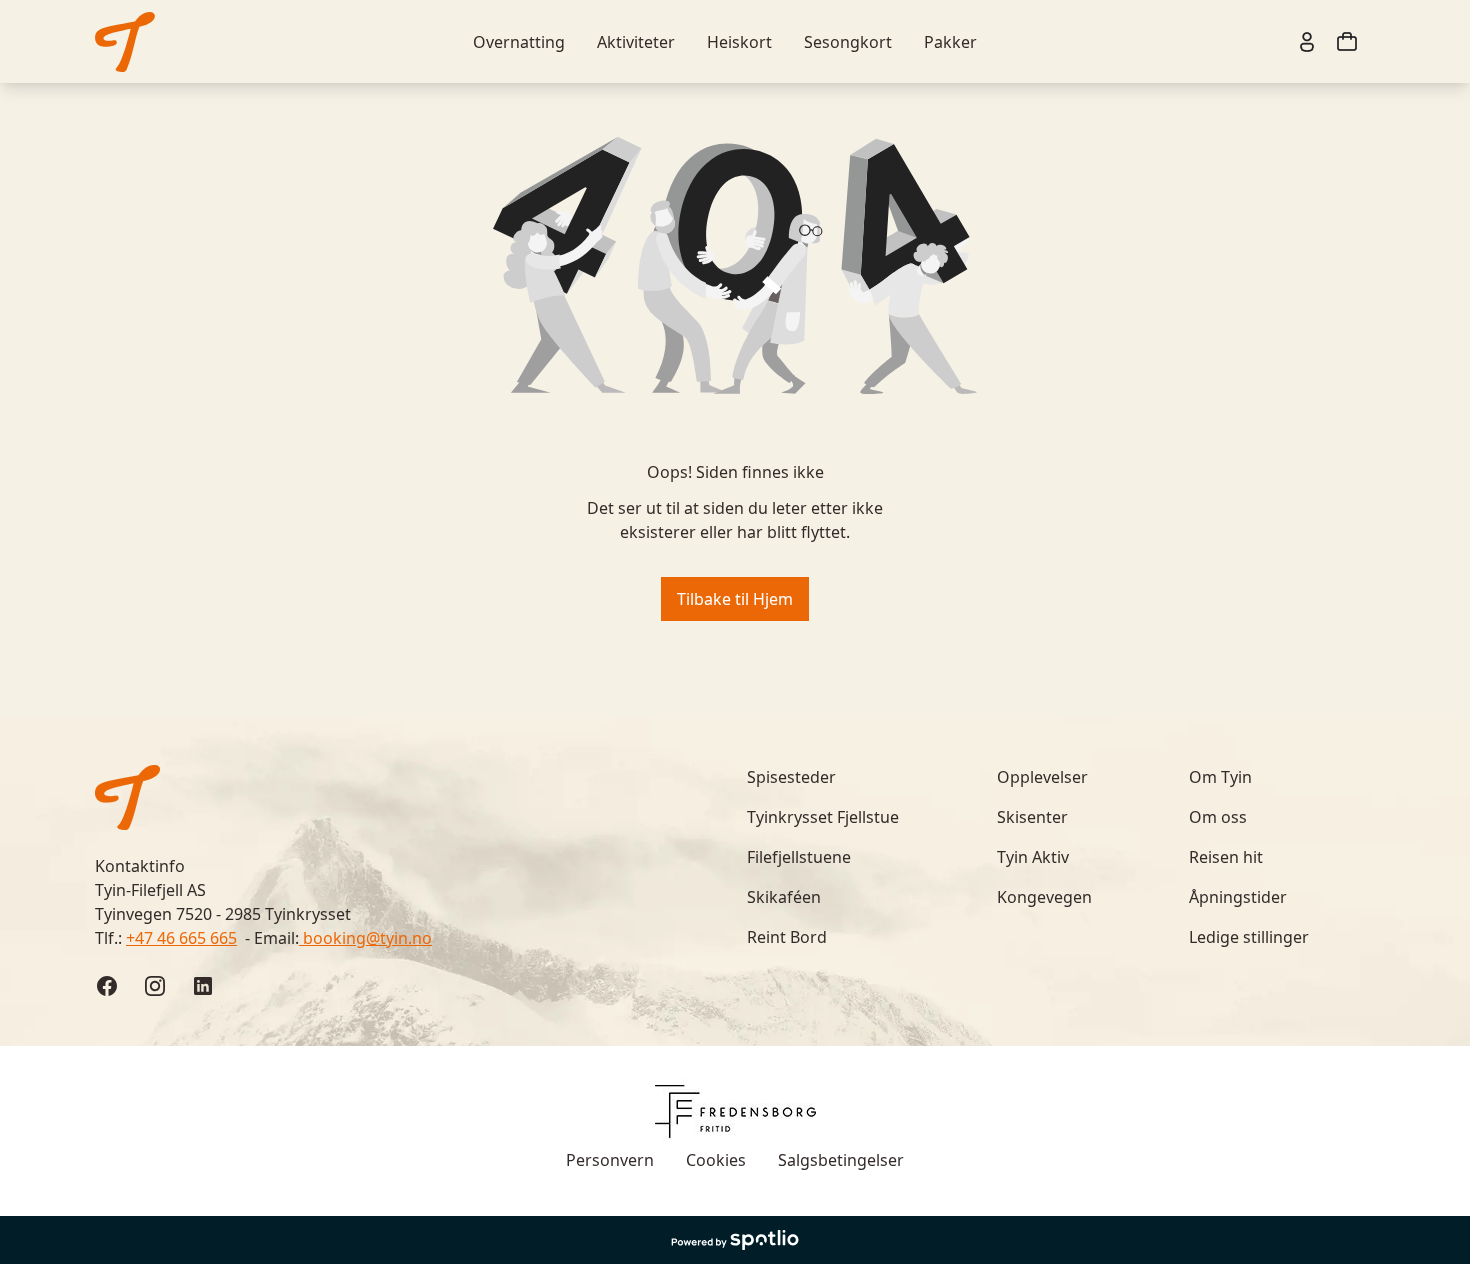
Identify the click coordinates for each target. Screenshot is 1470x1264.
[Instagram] (155, 986)
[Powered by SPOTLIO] (735, 1240)
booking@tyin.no (365, 938)
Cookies (716, 1160)
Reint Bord (787, 937)
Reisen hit (1226, 857)
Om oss (1218, 817)
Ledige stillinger (1249, 937)
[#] (125, 42)
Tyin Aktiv (1033, 857)
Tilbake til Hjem (735, 599)
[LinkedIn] (203, 986)
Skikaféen (784, 897)
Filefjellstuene (799, 857)
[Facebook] (107, 986)
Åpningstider (1238, 897)
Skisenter (1032, 817)
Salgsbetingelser (841, 1160)
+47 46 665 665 (181, 938)
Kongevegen (1044, 897)
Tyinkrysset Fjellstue (823, 817)
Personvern (610, 1160)
